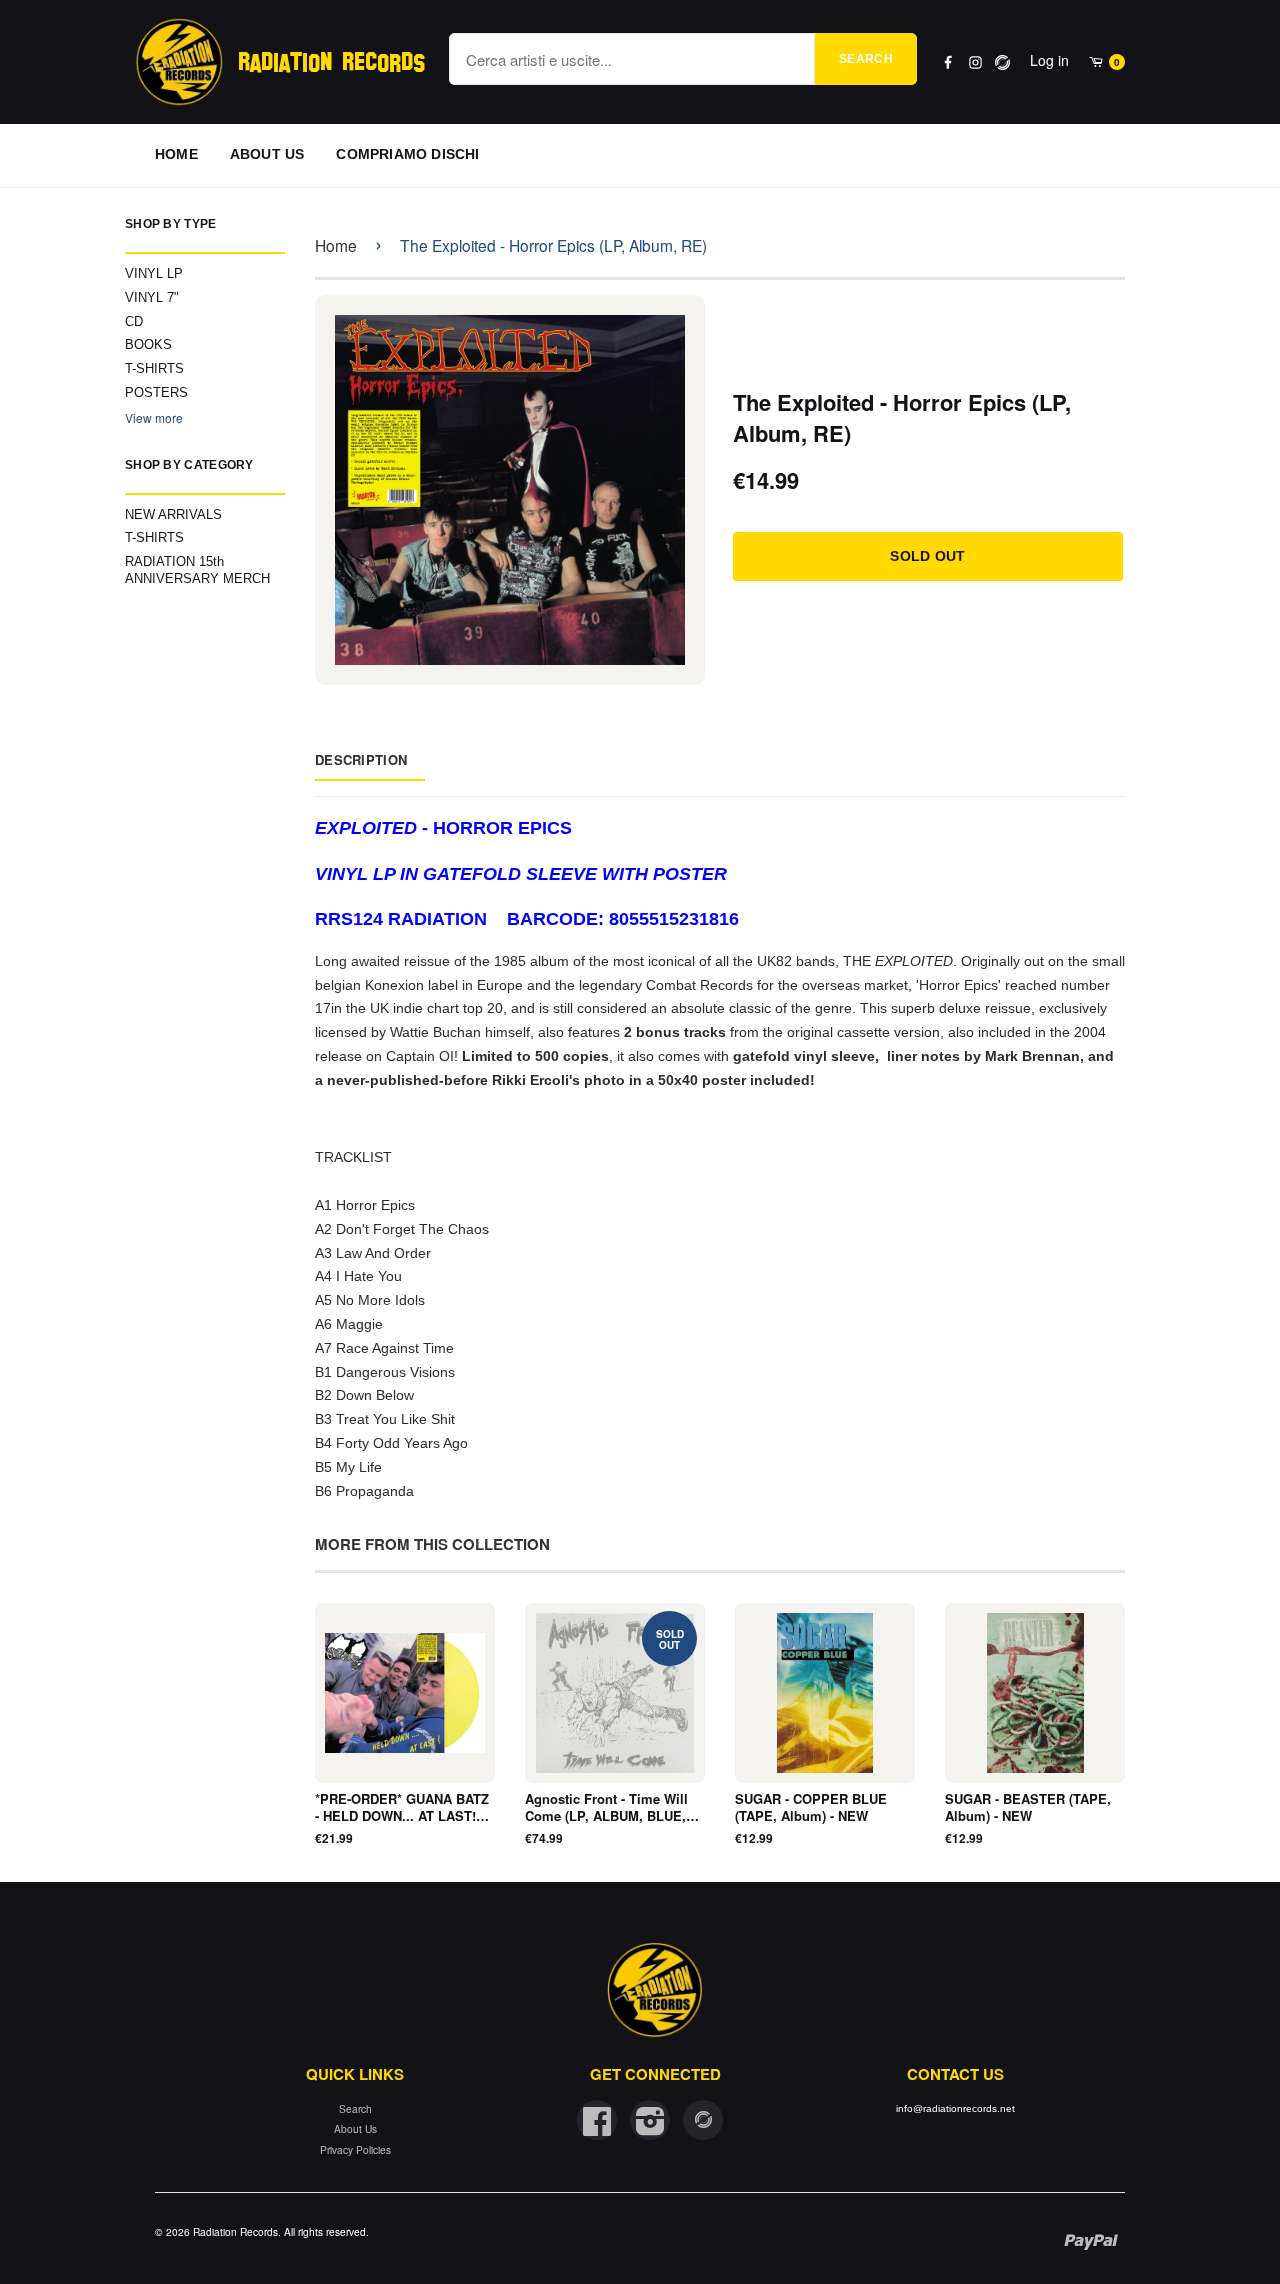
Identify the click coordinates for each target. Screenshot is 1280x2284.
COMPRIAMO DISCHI (407, 154)
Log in (1049, 60)
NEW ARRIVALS (173, 514)
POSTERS (156, 392)
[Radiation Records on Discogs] (703, 2120)
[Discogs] (1002, 62)
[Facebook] (948, 62)
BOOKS (148, 344)
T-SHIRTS (154, 368)
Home (336, 245)
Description (361, 759)
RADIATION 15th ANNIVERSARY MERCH (197, 570)
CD (134, 321)
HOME (176, 154)
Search (866, 59)
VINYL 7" (152, 297)
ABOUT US (267, 154)
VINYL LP (154, 273)
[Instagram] (975, 62)
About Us (355, 2128)
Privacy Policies (355, 2149)
